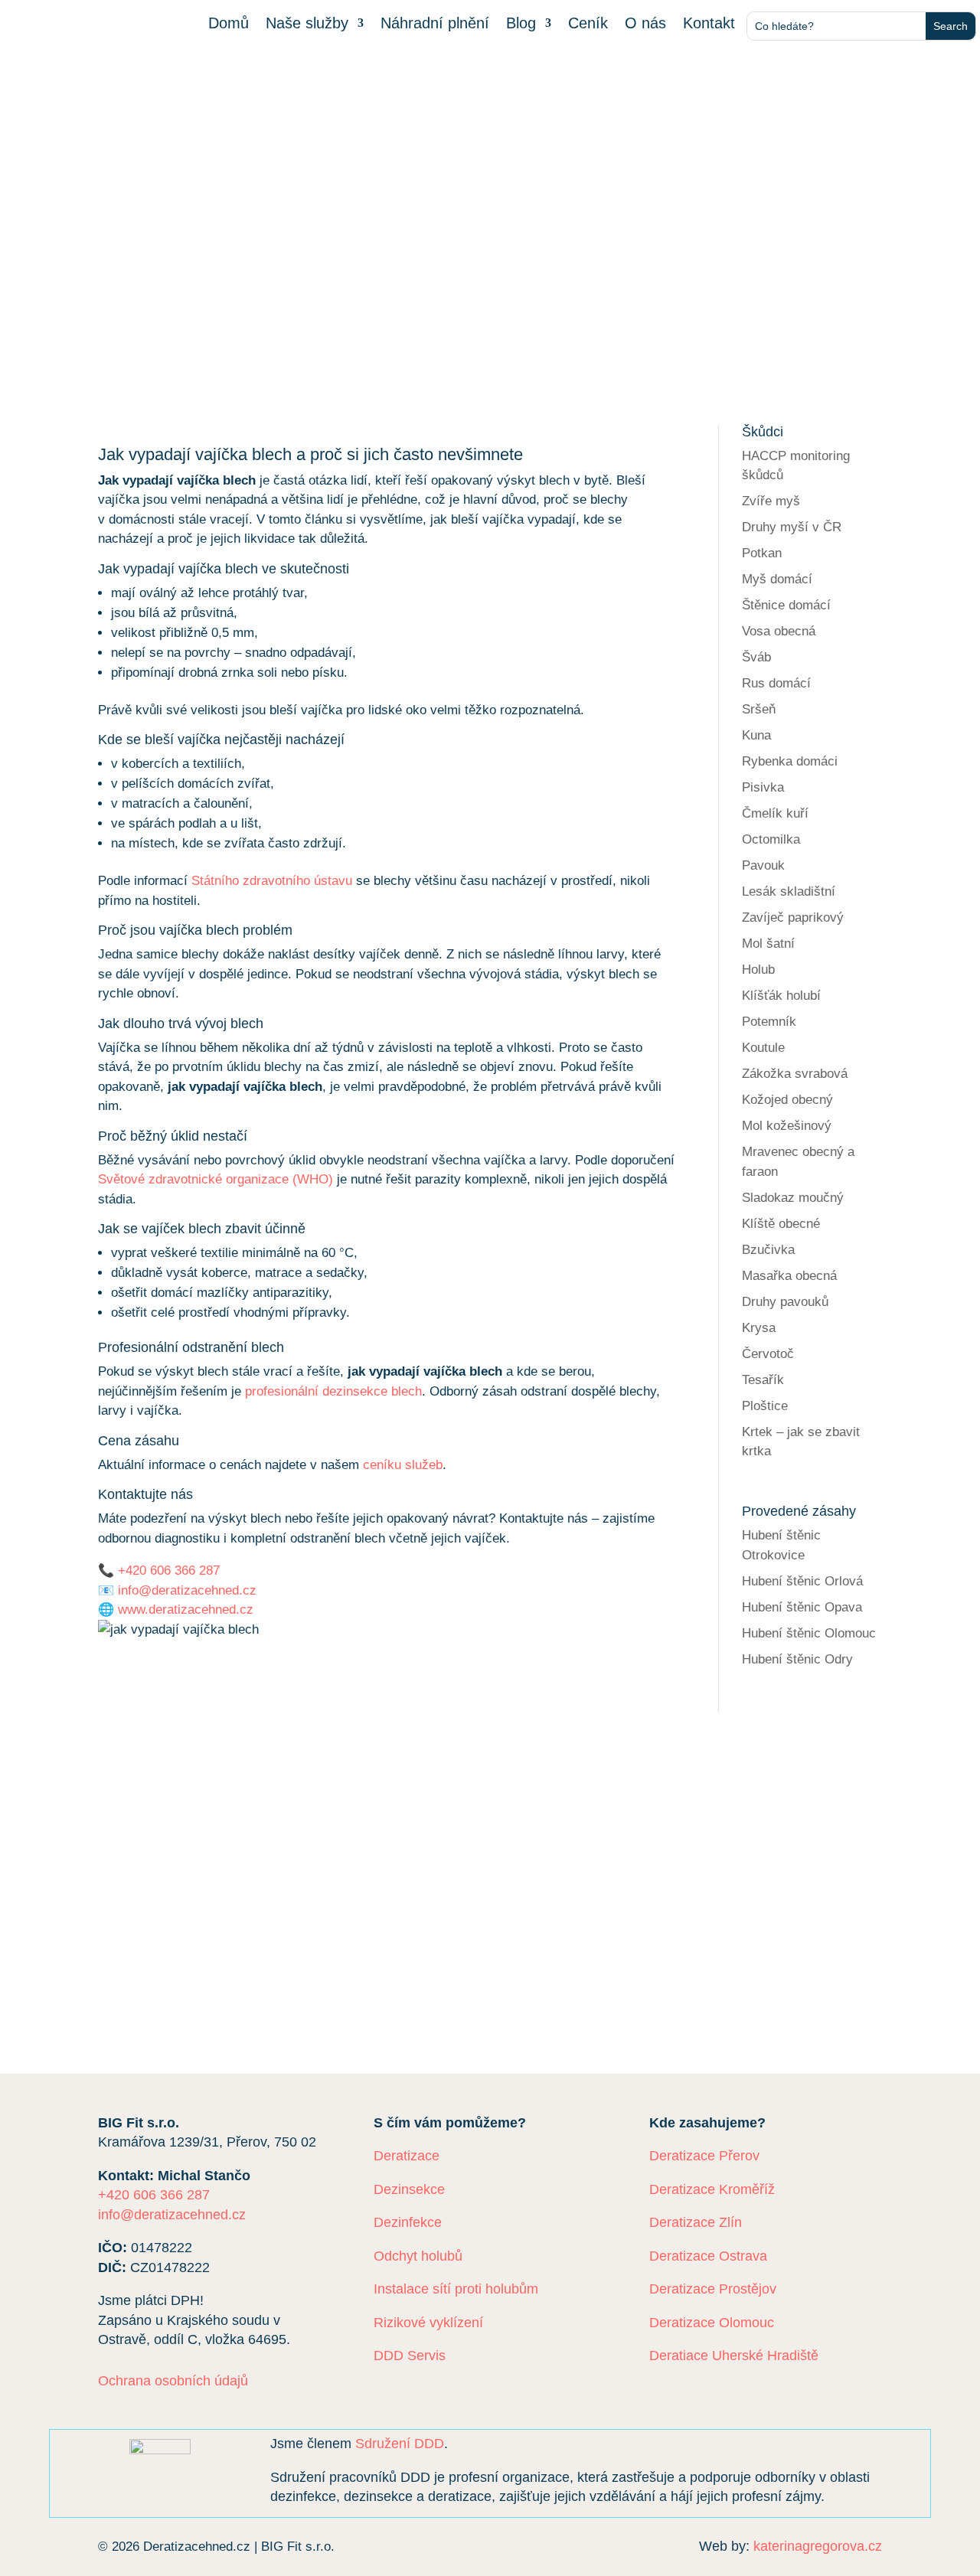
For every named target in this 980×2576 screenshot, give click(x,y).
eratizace (312, 1907)
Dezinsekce (409, 2189)
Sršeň (759, 709)
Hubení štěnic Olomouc (809, 1633)
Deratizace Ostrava (708, 2256)
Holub (758, 970)
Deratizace (407, 2156)
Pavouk (763, 865)
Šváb (756, 657)
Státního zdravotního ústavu (272, 881)
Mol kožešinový (787, 1126)
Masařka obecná (789, 1276)
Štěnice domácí (786, 605)
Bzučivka (768, 1250)
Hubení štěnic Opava (802, 1607)
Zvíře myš (771, 501)
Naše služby (307, 24)
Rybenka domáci (790, 761)
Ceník (588, 24)
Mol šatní (768, 944)
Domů (229, 24)
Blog (521, 24)
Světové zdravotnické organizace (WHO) (216, 1179)
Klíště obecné (781, 1224)
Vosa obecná (779, 631)
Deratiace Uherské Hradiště (734, 2356)
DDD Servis (410, 2356)
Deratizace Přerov (704, 2156)
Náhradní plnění (435, 24)
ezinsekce (152, 1907)
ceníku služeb (403, 1465)
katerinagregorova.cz (818, 2546)
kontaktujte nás (481, 1960)
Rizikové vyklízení (428, 2323)
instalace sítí (168, 1927)
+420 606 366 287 (169, 1570)
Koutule (763, 1048)
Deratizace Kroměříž (712, 2189)
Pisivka (763, 787)
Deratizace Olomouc (712, 2323)
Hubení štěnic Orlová (802, 1581)
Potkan (762, 553)
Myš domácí (777, 579)
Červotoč (768, 1354)
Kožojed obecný (787, 1100)
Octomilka (771, 839)
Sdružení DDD (400, 2444)
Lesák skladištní (789, 891)
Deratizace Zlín (696, 2222)
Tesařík (763, 1380)
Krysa (759, 1328)
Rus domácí (776, 683)
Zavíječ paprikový (793, 917)
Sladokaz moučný (793, 1198)
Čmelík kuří (775, 813)
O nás (645, 24)
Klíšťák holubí (781, 996)
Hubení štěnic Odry (797, 1659)
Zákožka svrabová (795, 1074)
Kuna (756, 735)
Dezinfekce (408, 2222)
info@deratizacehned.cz (187, 1590)
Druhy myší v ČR (792, 527)
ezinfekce (229, 1907)
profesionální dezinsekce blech (333, 1391)
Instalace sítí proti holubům (456, 2289)
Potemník (769, 1022)
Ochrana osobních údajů (173, 2381)
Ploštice (765, 1406)
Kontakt (709, 24)
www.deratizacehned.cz (186, 1610)
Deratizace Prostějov (713, 2289)
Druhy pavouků (785, 1302)
